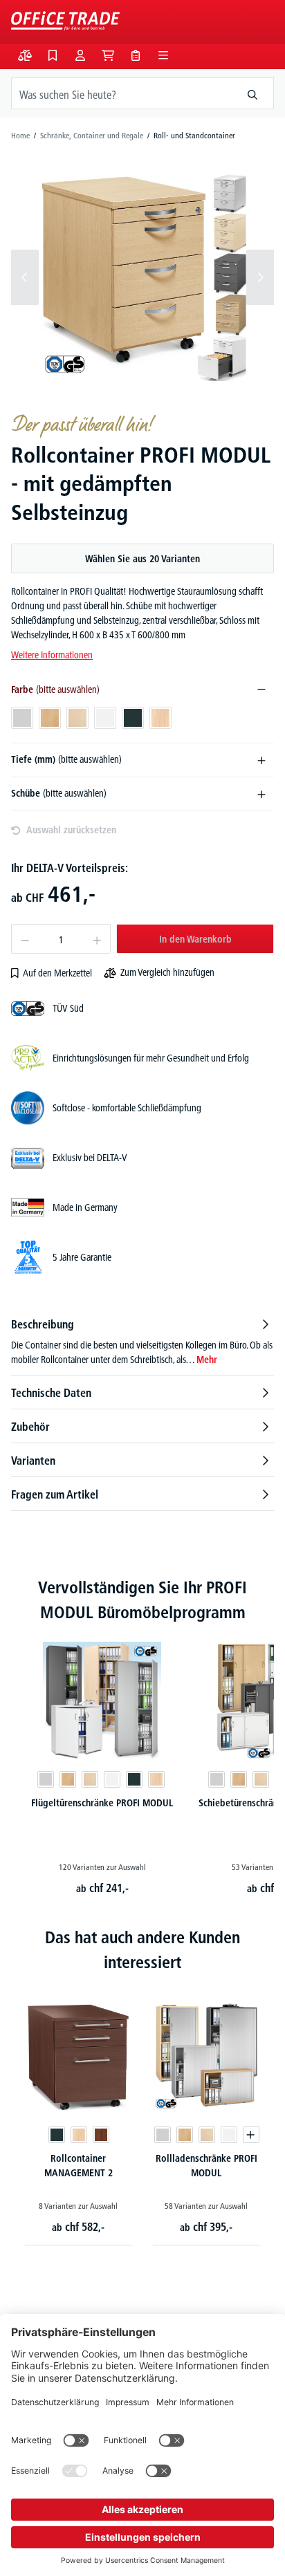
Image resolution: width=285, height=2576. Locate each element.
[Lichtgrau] (46, 1779)
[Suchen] (253, 93)
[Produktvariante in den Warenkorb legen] (250, 2135)
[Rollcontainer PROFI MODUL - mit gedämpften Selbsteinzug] (142, 277)
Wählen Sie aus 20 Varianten (142, 559)
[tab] (142, 1342)
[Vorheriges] (25, 277)
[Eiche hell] (156, 1779)
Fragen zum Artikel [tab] (55, 1494)
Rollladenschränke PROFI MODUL (206, 2166)
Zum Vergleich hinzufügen (167, 972)
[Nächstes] (260, 277)
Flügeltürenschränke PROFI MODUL (102, 1803)
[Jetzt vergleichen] (25, 55)
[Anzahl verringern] (25, 939)
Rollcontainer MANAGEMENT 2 (79, 2166)
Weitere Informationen (52, 655)
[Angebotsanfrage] (136, 55)
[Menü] (163, 55)
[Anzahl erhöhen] (97, 939)
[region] (142, 277)
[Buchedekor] (68, 1779)
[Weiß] (112, 1779)
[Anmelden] (80, 55)
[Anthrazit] (134, 1779)
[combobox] (122, 93)
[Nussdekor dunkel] (100, 2135)
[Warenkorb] (108, 55)
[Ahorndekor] (90, 1779)
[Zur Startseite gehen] (65, 21)
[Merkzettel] (53, 55)
